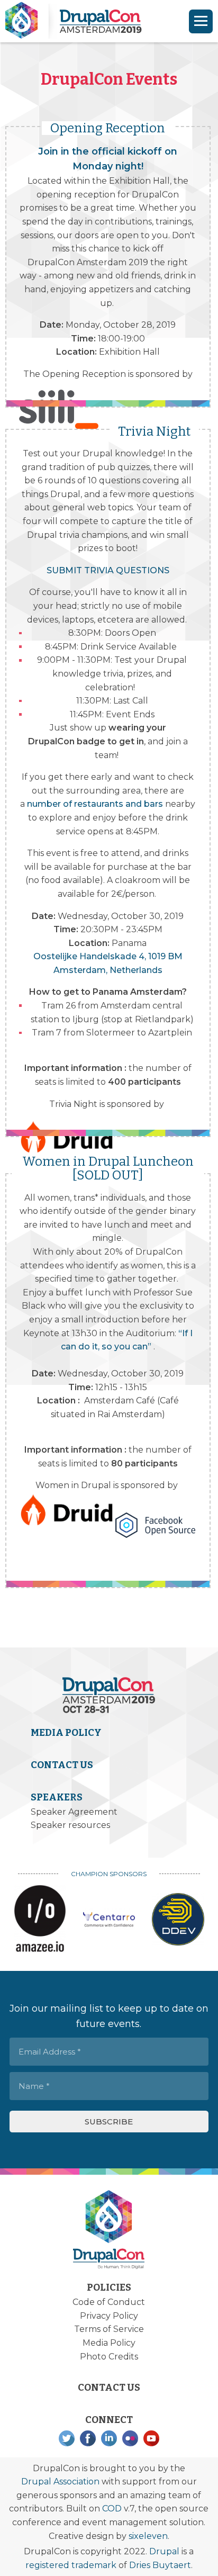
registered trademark (71, 2565)
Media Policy (66, 1733)
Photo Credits (109, 2357)
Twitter (67, 2438)
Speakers (57, 1797)
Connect (109, 2420)
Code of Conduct (109, 2302)
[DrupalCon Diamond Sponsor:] (40, 1919)
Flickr (130, 2438)
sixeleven (148, 2536)
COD (112, 2509)
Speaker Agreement (74, 1812)
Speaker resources (70, 1825)
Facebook (88, 2438)
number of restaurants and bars (95, 804)
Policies (109, 2287)
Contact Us (62, 1765)
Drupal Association (60, 2482)
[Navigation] (201, 21)
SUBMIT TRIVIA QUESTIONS (108, 570)
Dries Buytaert (160, 2565)
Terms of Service (109, 2329)
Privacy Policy (109, 2316)
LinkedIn (109, 2438)
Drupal (164, 2551)
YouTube (151, 2438)
